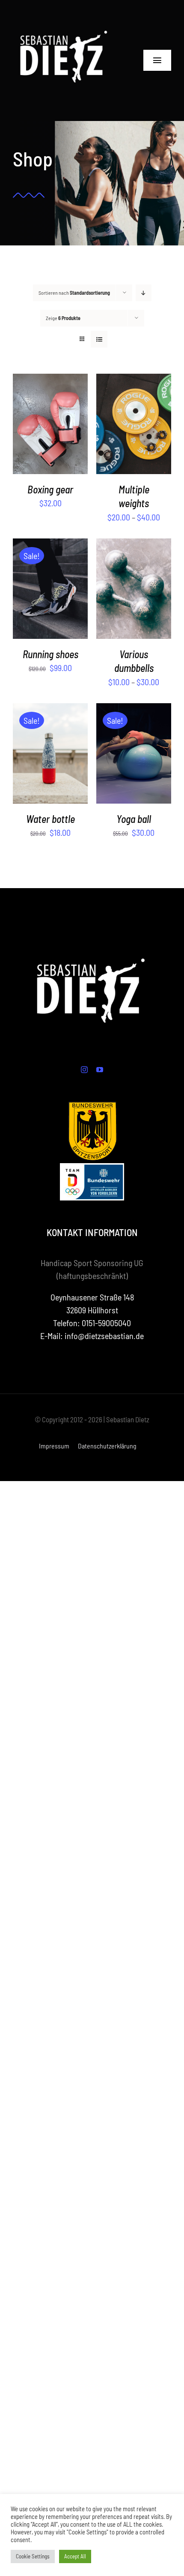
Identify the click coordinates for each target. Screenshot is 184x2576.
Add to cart (44, 585)
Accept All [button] (75, 2556)
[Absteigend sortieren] (144, 293)
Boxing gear (50, 489)
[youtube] (100, 1070)
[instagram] (84, 1070)
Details (55, 431)
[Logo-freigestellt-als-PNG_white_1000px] (65, 13)
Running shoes (50, 654)
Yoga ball (134, 819)
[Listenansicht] (99, 339)
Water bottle (50, 819)
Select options (48, 420)
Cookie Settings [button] (33, 2556)
